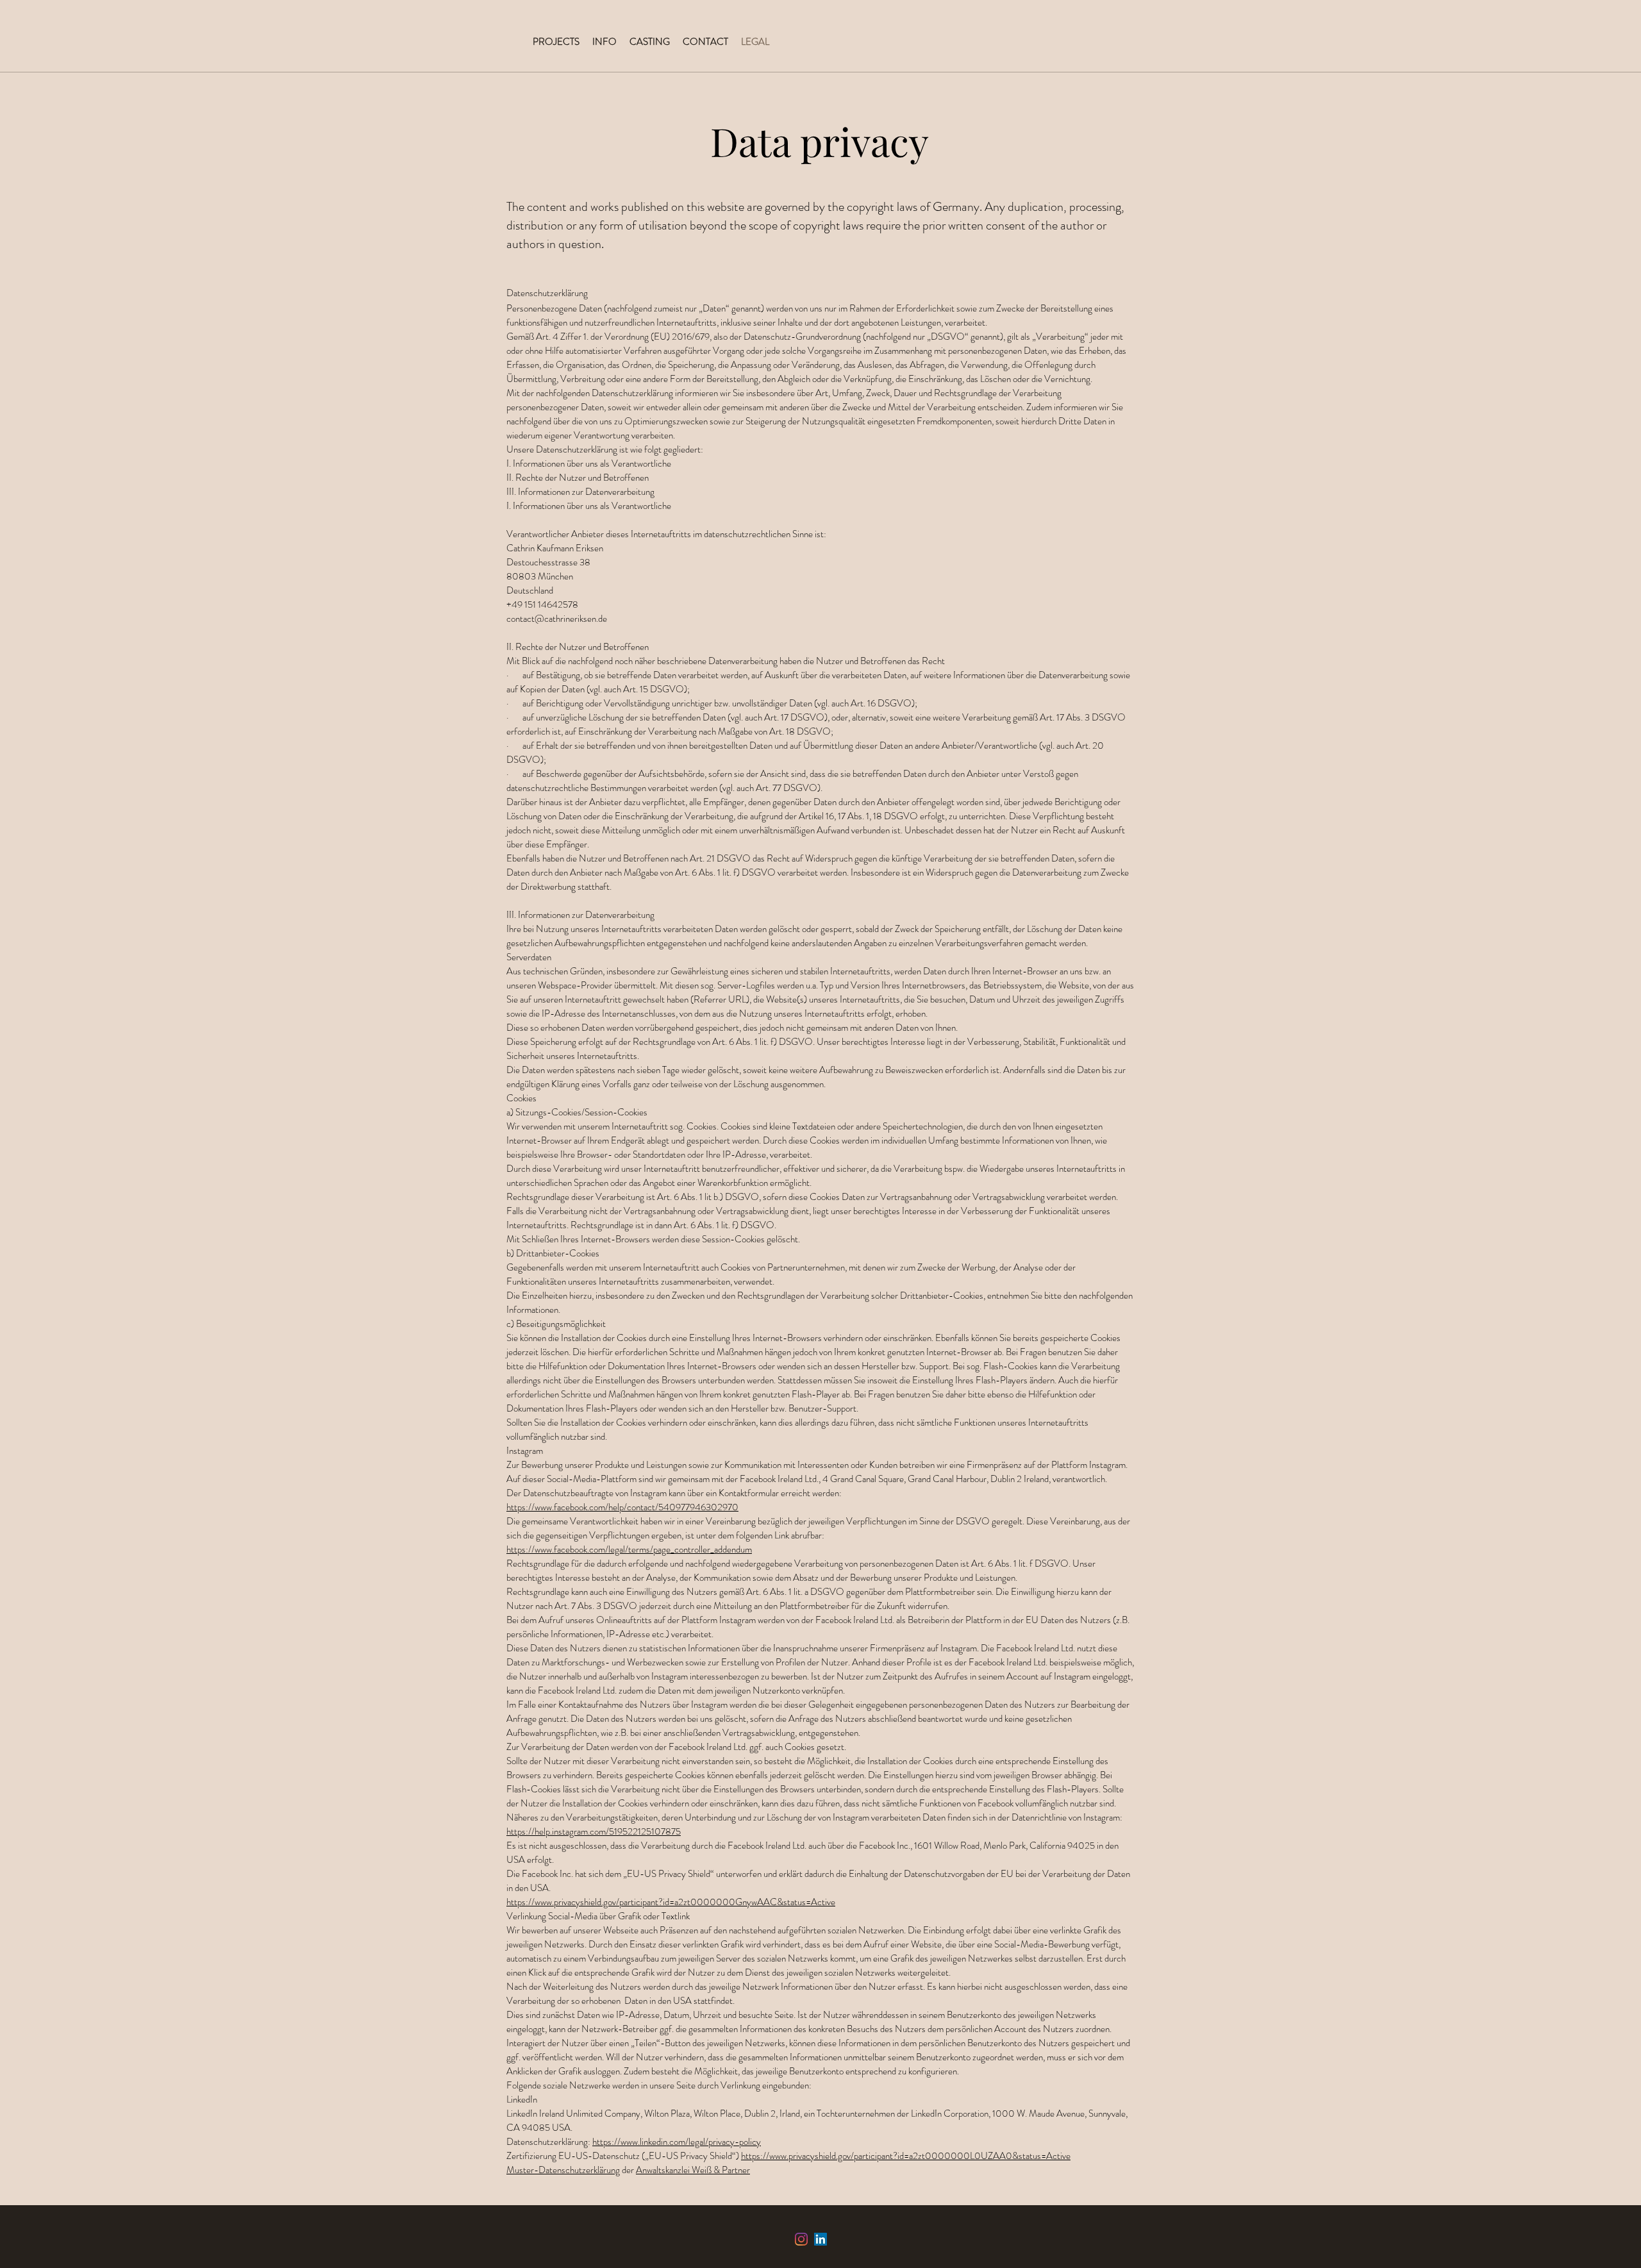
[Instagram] (801, 2239)
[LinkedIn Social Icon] (820, 2239)
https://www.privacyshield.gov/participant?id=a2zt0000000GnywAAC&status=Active (671, 1902)
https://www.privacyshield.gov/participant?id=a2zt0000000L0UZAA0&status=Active (906, 2156)
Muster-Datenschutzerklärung (563, 2170)
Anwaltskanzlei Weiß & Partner (693, 2170)
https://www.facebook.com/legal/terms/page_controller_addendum (629, 1549)
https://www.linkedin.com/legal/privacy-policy (677, 2142)
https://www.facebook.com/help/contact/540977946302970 (622, 1507)
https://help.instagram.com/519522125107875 (594, 1831)
